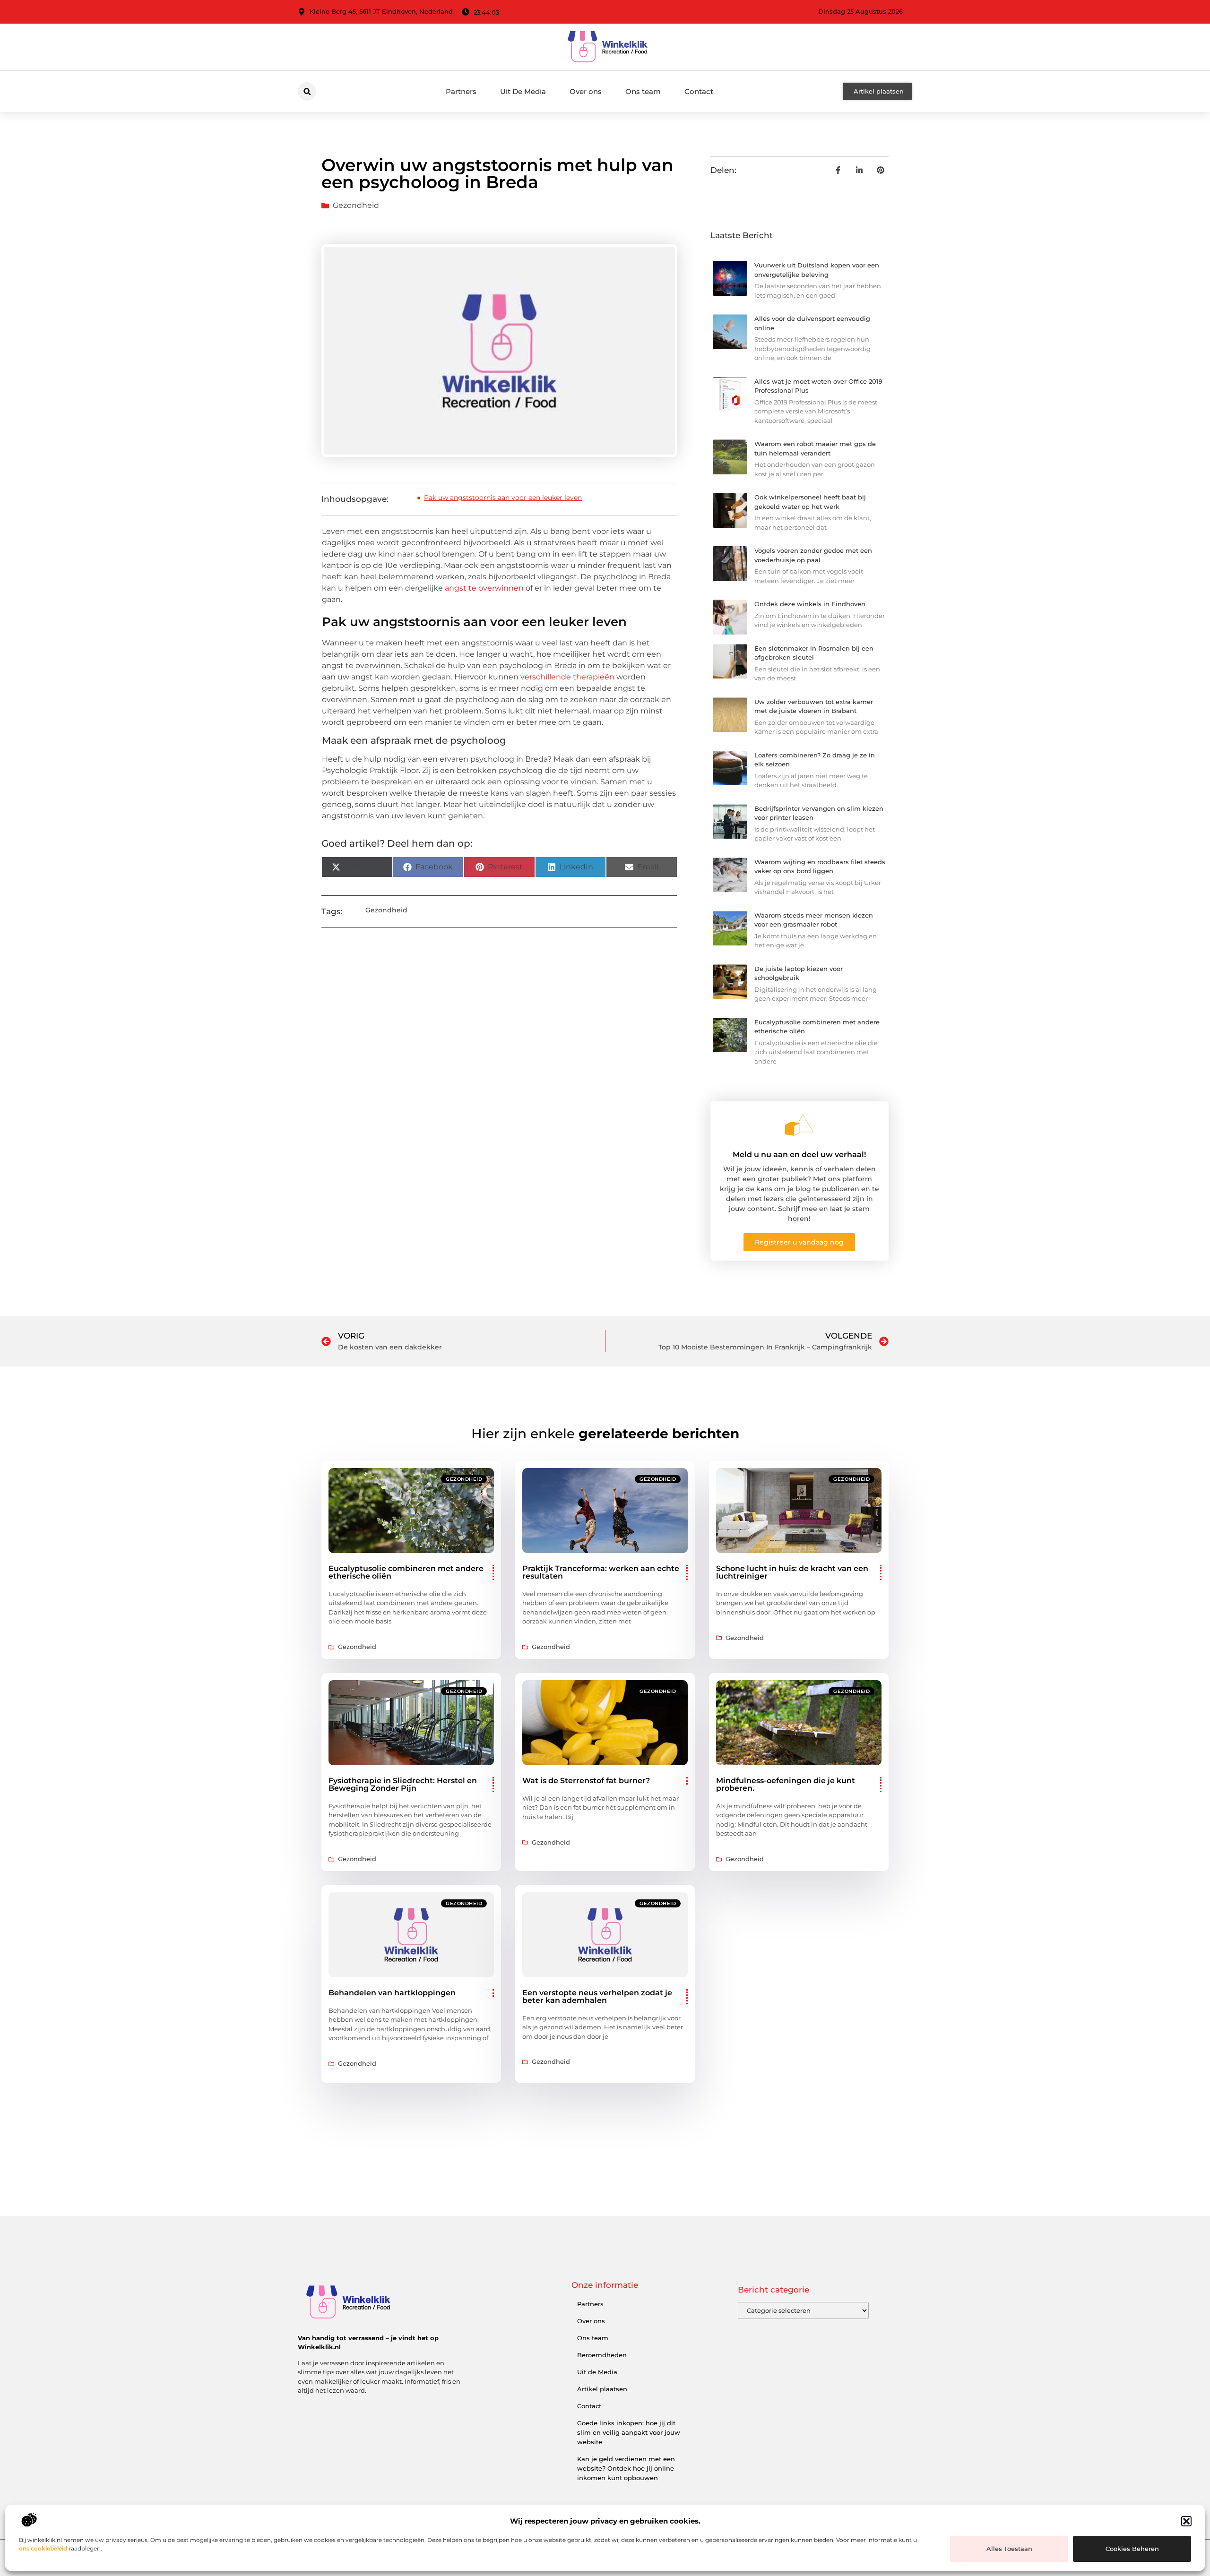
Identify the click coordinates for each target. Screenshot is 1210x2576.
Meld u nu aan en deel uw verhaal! (799, 1155)
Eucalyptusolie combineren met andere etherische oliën (406, 1572)
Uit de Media (597, 2372)
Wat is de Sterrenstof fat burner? (586, 1781)
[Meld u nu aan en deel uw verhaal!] (799, 1125)
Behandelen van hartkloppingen (392, 1993)
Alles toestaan (1009, 2549)
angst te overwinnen (484, 588)
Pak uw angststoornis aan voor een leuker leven (503, 498)
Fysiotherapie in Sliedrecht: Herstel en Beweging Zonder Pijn (403, 1784)
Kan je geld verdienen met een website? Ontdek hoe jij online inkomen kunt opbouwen (626, 2468)
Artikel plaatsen (602, 2389)
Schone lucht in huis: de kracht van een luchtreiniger (792, 1572)
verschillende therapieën (567, 677)
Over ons (586, 91)
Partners (461, 91)
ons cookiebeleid (43, 2548)
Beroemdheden (602, 2355)
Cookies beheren (1132, 2549)
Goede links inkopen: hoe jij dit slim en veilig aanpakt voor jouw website (629, 2432)
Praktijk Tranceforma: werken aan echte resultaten (601, 1572)
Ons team (643, 91)
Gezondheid (356, 205)
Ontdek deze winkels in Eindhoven (810, 604)
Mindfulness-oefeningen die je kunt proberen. (786, 1784)
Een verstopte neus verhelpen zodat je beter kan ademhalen (597, 1996)
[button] (1186, 2521)
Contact (699, 91)
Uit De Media (523, 91)
